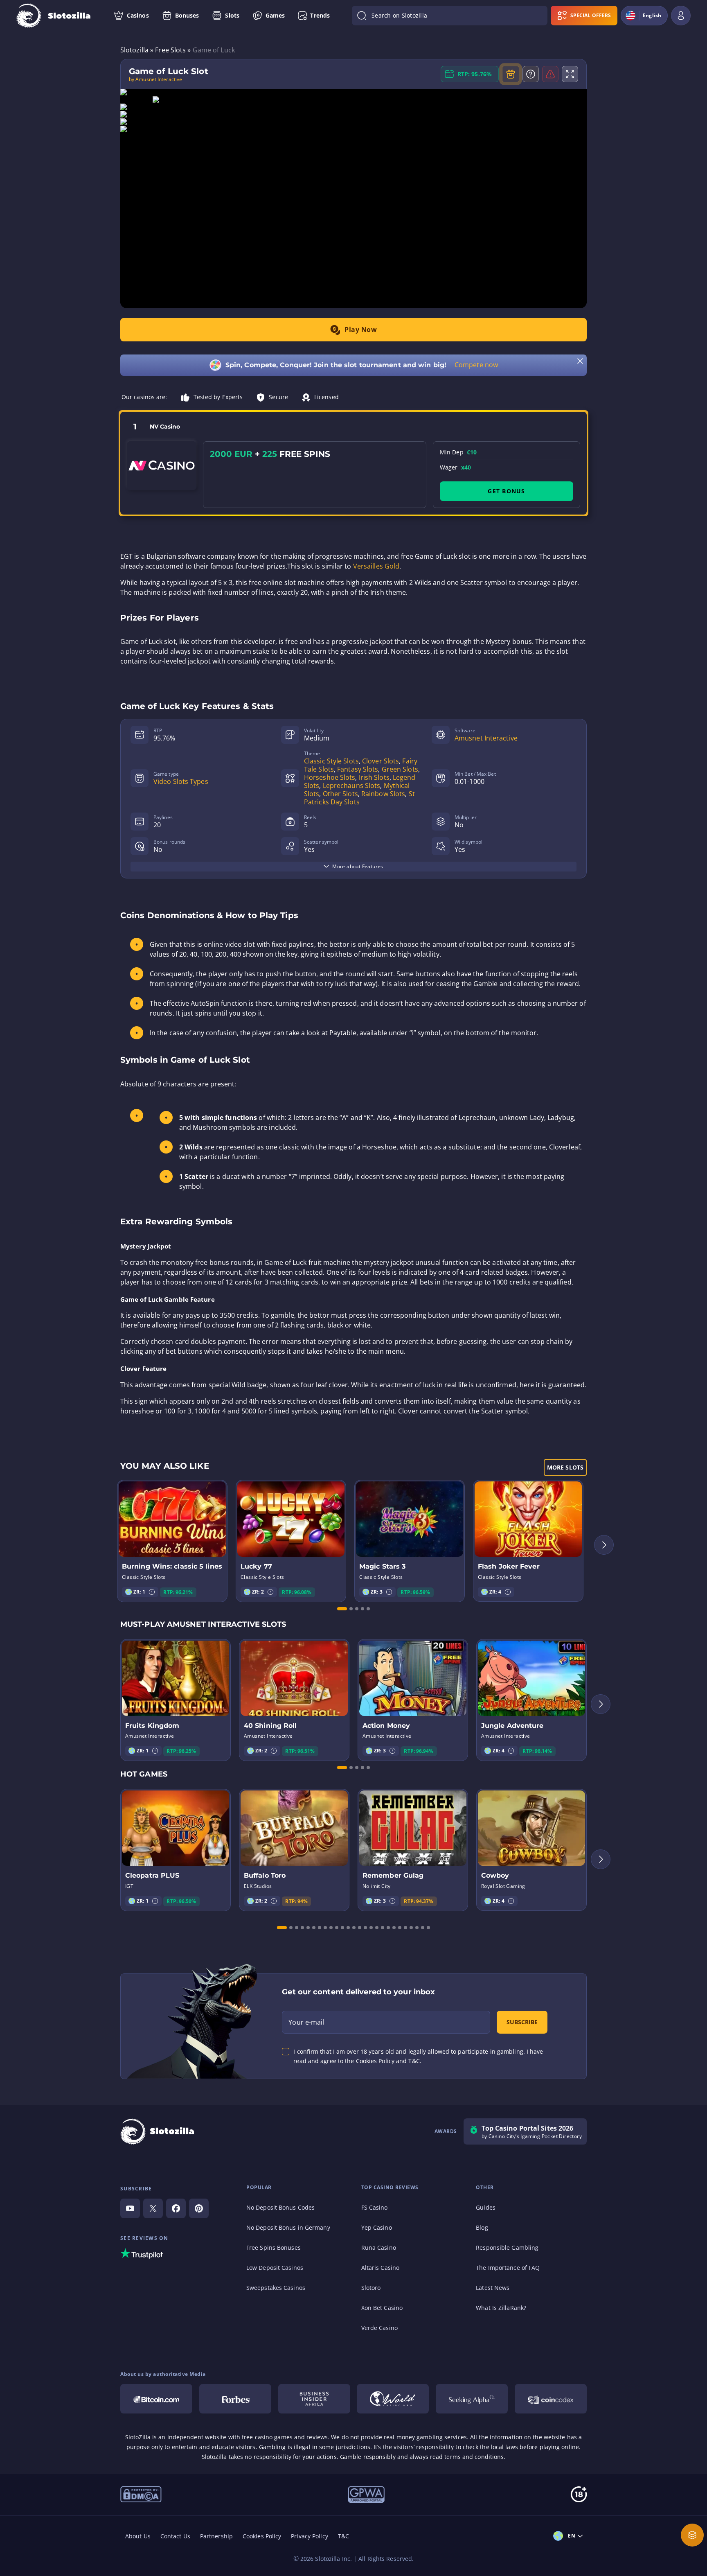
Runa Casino (379, 2248)
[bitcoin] (156, 2399)
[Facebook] (176, 2208)
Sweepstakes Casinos (276, 2288)
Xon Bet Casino (382, 2308)
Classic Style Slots (331, 761)
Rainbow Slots (383, 794)
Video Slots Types (181, 781)
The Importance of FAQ (508, 2268)
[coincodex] (551, 2399)
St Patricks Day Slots (359, 798)
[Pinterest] (199, 2208)
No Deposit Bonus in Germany (288, 2227)
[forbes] (235, 2399)
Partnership (216, 2536)
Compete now (476, 365)
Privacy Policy (309, 2536)
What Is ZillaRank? (501, 2308)
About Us (138, 2536)
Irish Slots (374, 777)
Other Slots (340, 794)
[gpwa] (366, 2494)
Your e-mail (306, 2022)
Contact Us (175, 2536)
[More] (692, 2535)
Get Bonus (506, 491)
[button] (152, 1592)
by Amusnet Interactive (155, 79)
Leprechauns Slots (352, 786)
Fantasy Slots (358, 769)
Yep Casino (377, 2227)
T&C (343, 2536)
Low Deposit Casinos (275, 2268)
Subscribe (522, 2022)
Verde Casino (379, 2328)
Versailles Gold (376, 566)
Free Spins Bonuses (274, 2248)
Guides (486, 2207)
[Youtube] (130, 2208)
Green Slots (400, 769)
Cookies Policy (262, 2536)
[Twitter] (153, 2208)
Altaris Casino (380, 2268)
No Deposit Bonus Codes (280, 2207)
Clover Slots (381, 761)
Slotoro (371, 2288)
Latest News (493, 2288)
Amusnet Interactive (486, 738)
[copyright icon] (393, 2399)
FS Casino (375, 2207)
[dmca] (141, 2494)
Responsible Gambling (507, 2248)
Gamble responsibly (368, 2457)
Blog (482, 2227)
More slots (565, 1467)
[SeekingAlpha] (472, 2399)
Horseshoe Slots (330, 777)
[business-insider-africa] (314, 2399)
